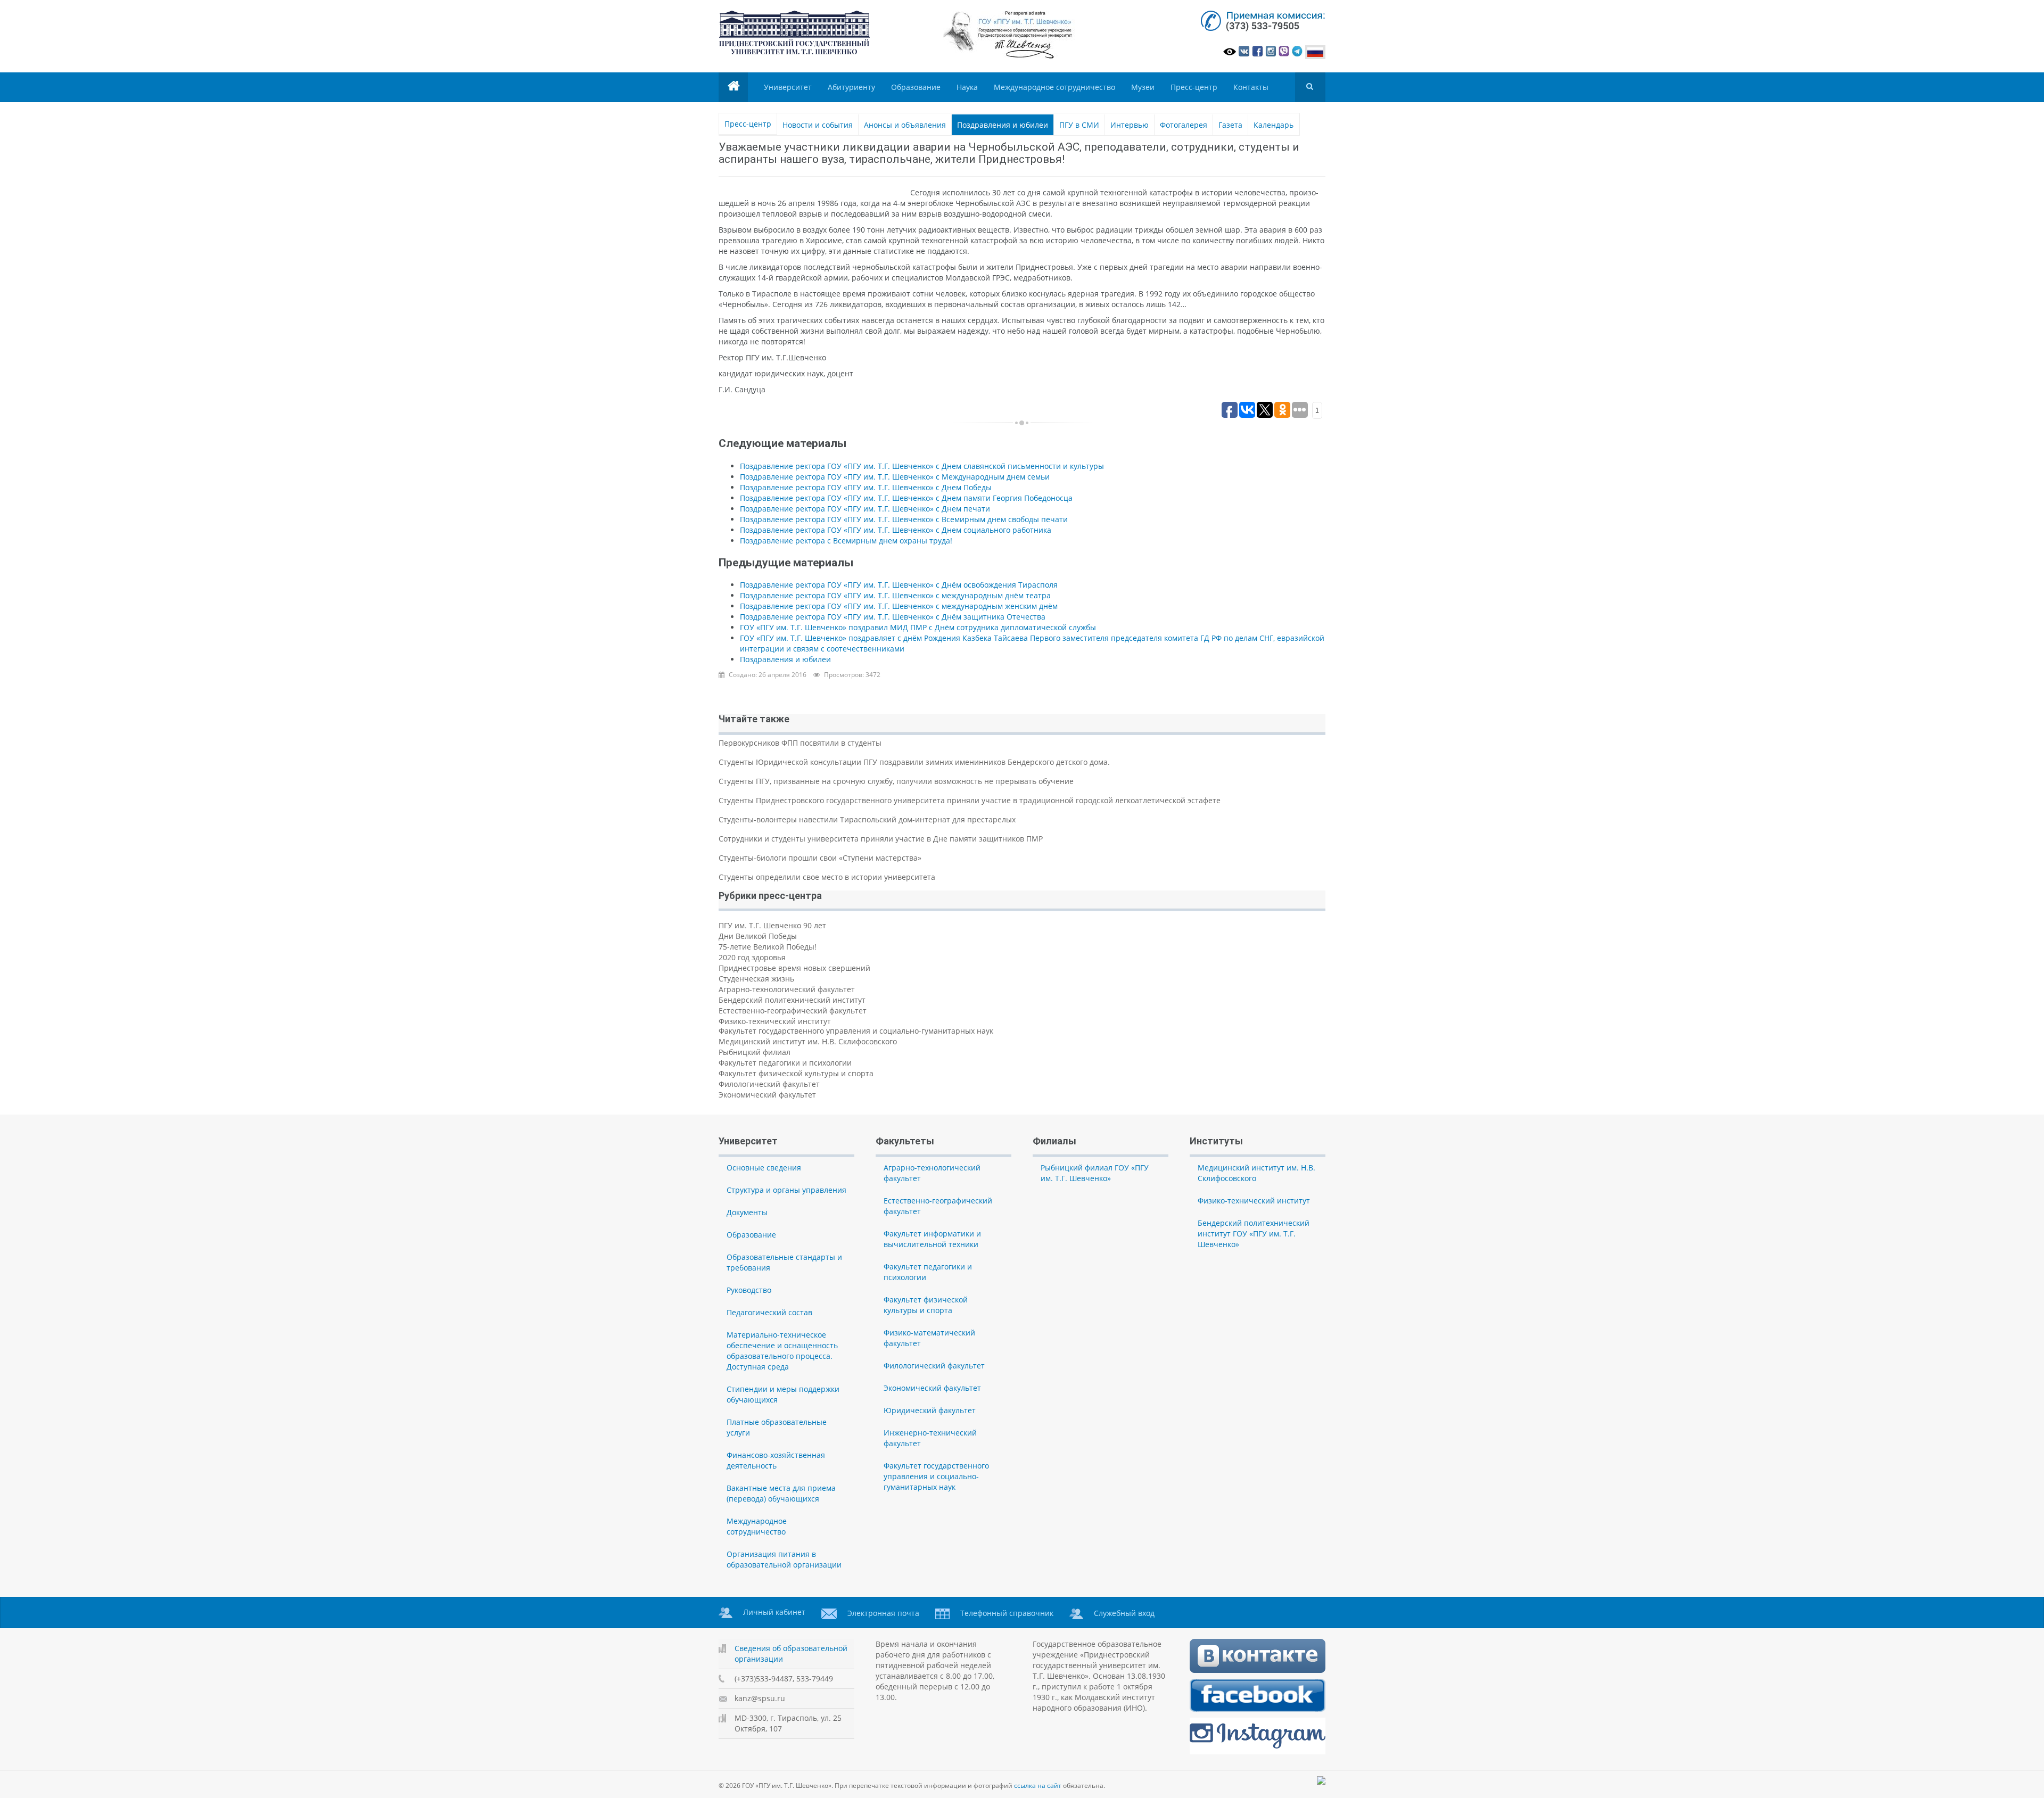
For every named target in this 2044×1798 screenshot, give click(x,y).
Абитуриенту (851, 87)
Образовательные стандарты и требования (784, 1262)
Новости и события (818, 125)
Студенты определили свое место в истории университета (827, 877)
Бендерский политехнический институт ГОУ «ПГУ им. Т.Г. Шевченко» (1254, 1234)
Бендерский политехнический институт (792, 1000)
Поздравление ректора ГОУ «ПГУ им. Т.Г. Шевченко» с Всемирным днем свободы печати (904, 519)
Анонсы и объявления (905, 125)
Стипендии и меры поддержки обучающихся (783, 1394)
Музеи (1143, 87)
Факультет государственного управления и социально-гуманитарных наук (856, 1031)
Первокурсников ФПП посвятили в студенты (800, 743)
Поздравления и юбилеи (1003, 125)
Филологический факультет (769, 1084)
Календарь (1274, 125)
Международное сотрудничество (1054, 87)
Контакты (1251, 87)
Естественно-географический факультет (793, 1011)
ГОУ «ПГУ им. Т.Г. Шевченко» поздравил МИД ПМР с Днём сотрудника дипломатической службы (918, 627)
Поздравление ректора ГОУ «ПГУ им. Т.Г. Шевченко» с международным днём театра (895, 595)
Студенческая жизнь (756, 979)
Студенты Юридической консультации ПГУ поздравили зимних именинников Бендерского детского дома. (914, 762)
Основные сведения (764, 1168)
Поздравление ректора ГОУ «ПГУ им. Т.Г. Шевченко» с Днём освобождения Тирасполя (899, 585)
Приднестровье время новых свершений (794, 968)
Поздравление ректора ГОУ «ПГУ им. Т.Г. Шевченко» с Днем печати (865, 509)
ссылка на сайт (1038, 1785)
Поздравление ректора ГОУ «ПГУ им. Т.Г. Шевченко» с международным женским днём (899, 606)
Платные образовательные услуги (777, 1427)
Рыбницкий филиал (755, 1052)
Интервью (1130, 125)
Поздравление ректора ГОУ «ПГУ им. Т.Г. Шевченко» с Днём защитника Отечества (893, 617)
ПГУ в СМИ (1079, 125)
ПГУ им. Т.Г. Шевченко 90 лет (772, 925)
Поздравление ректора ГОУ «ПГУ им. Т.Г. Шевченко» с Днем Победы (866, 487)
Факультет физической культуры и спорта (796, 1073)
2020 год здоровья (752, 957)
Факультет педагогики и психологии (785, 1063)
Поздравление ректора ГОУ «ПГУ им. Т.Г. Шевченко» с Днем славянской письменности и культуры (922, 466)
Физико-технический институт (775, 1021)
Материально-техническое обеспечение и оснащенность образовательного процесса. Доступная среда (782, 1351)
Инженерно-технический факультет (930, 1438)
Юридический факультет (930, 1410)
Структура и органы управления (786, 1190)
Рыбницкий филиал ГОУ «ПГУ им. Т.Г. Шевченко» (1095, 1173)
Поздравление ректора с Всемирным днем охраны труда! (846, 541)
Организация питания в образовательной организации (784, 1559)
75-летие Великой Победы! (768, 947)
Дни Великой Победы (758, 936)
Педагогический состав (769, 1312)
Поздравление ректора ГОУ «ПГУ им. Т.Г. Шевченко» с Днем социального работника (896, 530)
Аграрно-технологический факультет (787, 989)
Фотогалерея (1184, 125)
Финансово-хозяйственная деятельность (776, 1460)
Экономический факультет (767, 1095)
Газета (1230, 125)
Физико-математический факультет (929, 1338)
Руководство (749, 1290)
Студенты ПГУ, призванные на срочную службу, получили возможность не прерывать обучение (896, 781)
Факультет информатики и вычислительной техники (932, 1239)
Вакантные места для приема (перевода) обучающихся (781, 1493)
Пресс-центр (1194, 87)
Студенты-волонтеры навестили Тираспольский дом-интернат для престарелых (867, 819)
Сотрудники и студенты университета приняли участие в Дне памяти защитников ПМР (881, 839)
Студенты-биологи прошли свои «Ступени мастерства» (820, 858)
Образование (916, 87)
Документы (747, 1212)
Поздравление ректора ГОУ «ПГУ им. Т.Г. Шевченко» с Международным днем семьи (895, 477)
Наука (967, 87)
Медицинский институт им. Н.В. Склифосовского (808, 1041)
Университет (788, 87)
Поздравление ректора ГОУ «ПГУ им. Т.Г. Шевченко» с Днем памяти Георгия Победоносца (906, 498)
